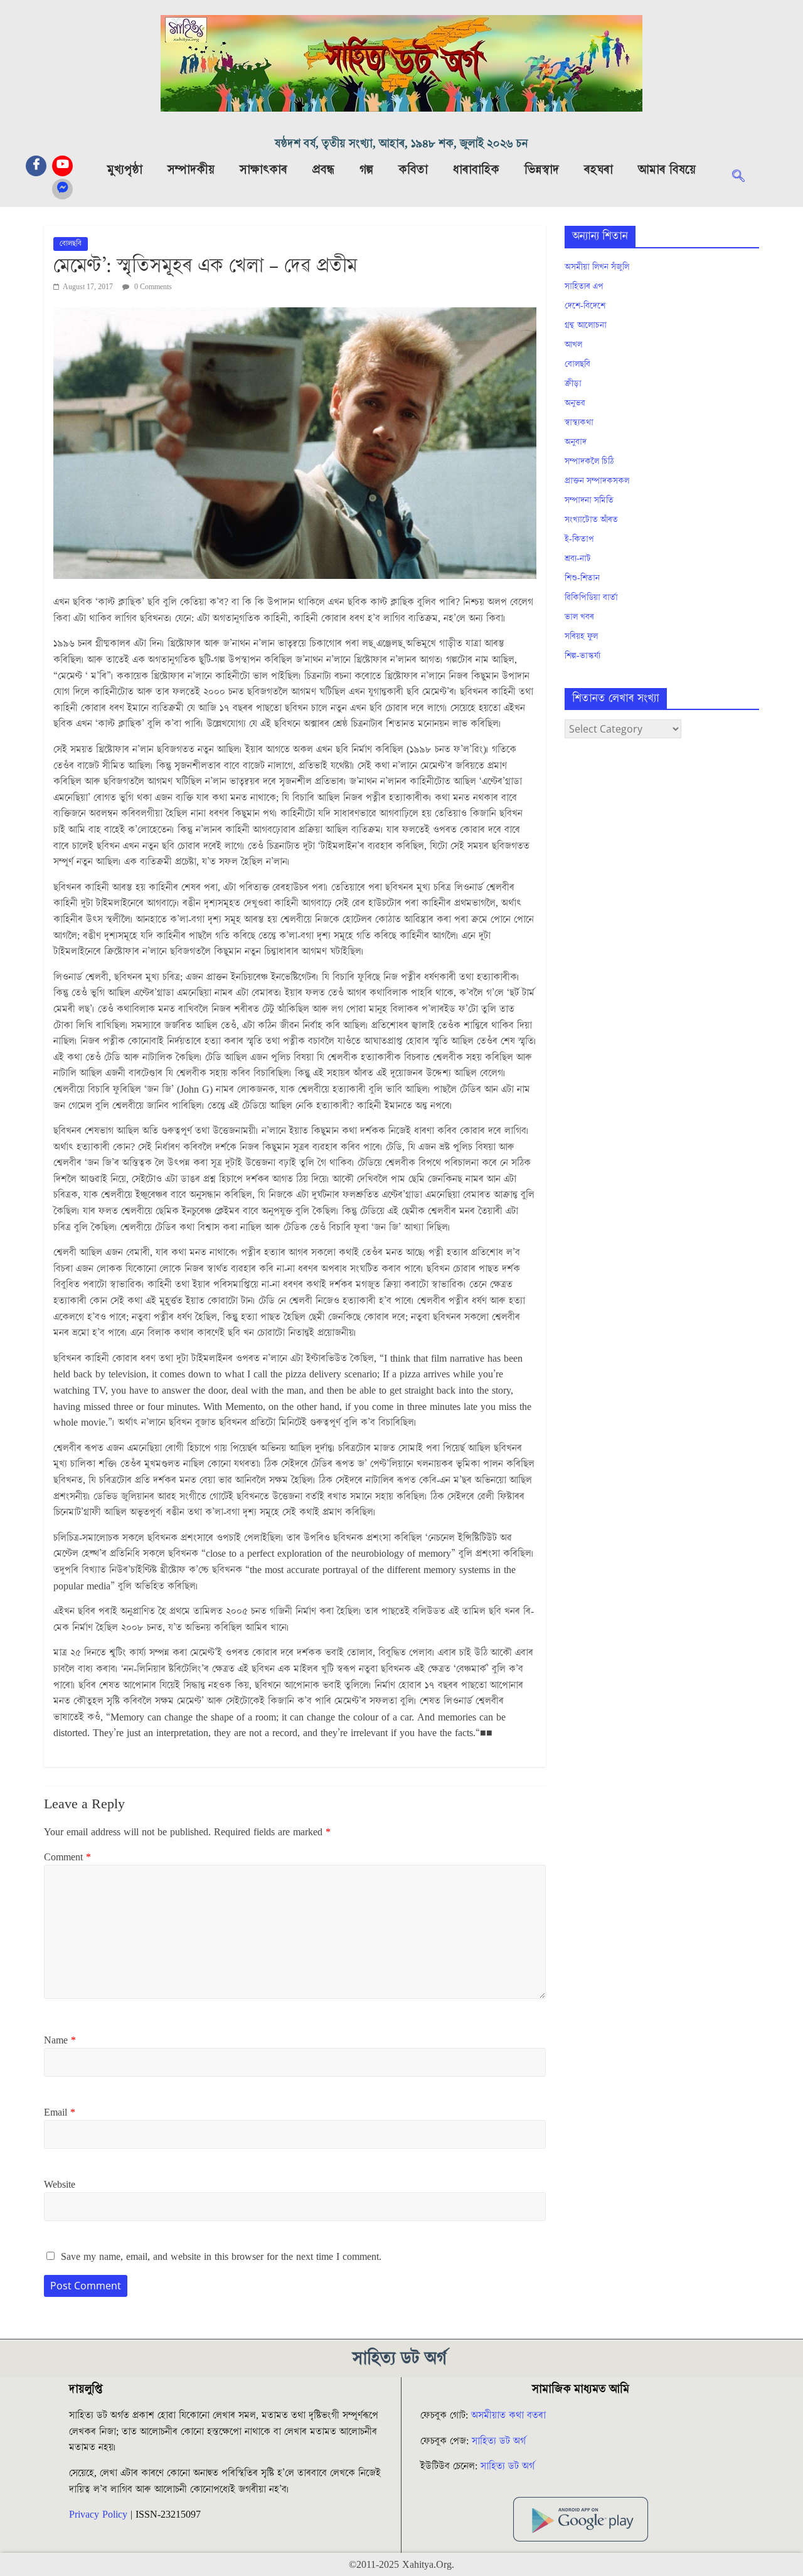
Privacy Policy (98, 2515)
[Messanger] (62, 189)
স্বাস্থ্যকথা (579, 423)
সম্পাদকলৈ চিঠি (589, 462)
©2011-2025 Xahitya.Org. (401, 2565)
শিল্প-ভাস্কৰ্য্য (582, 656)
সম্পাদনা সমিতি (589, 501)
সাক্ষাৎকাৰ (263, 170)
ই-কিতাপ (579, 539)
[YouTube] (62, 166)
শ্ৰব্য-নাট (578, 559)
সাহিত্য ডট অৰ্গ (499, 2441)
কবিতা (413, 170)
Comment (67, 1857)
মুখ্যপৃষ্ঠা (125, 170)
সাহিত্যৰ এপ (584, 287)
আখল (573, 345)
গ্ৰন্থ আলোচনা (586, 326)
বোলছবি (71, 244)
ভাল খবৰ (579, 617)
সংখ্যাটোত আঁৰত (591, 520)
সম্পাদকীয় (191, 170)
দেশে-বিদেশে (585, 306)
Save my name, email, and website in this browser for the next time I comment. (221, 2257)
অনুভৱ (575, 403)
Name (60, 2040)
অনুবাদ (576, 442)
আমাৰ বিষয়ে (667, 170)
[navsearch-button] (745, 178)
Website (60, 2185)
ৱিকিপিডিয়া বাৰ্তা (591, 598)
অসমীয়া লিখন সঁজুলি (597, 267)
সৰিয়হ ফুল (581, 637)
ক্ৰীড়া (573, 384)
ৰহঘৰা (598, 170)
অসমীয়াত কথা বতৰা (510, 2415)
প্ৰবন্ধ (323, 170)
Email (60, 2112)
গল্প (366, 170)
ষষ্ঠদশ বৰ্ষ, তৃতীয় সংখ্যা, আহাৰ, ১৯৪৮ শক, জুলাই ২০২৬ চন (401, 144)
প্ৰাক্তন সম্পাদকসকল (597, 481)
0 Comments (152, 287)
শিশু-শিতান (582, 578)
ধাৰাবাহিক (476, 170)
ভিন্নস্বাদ (542, 170)
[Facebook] (36, 166)
